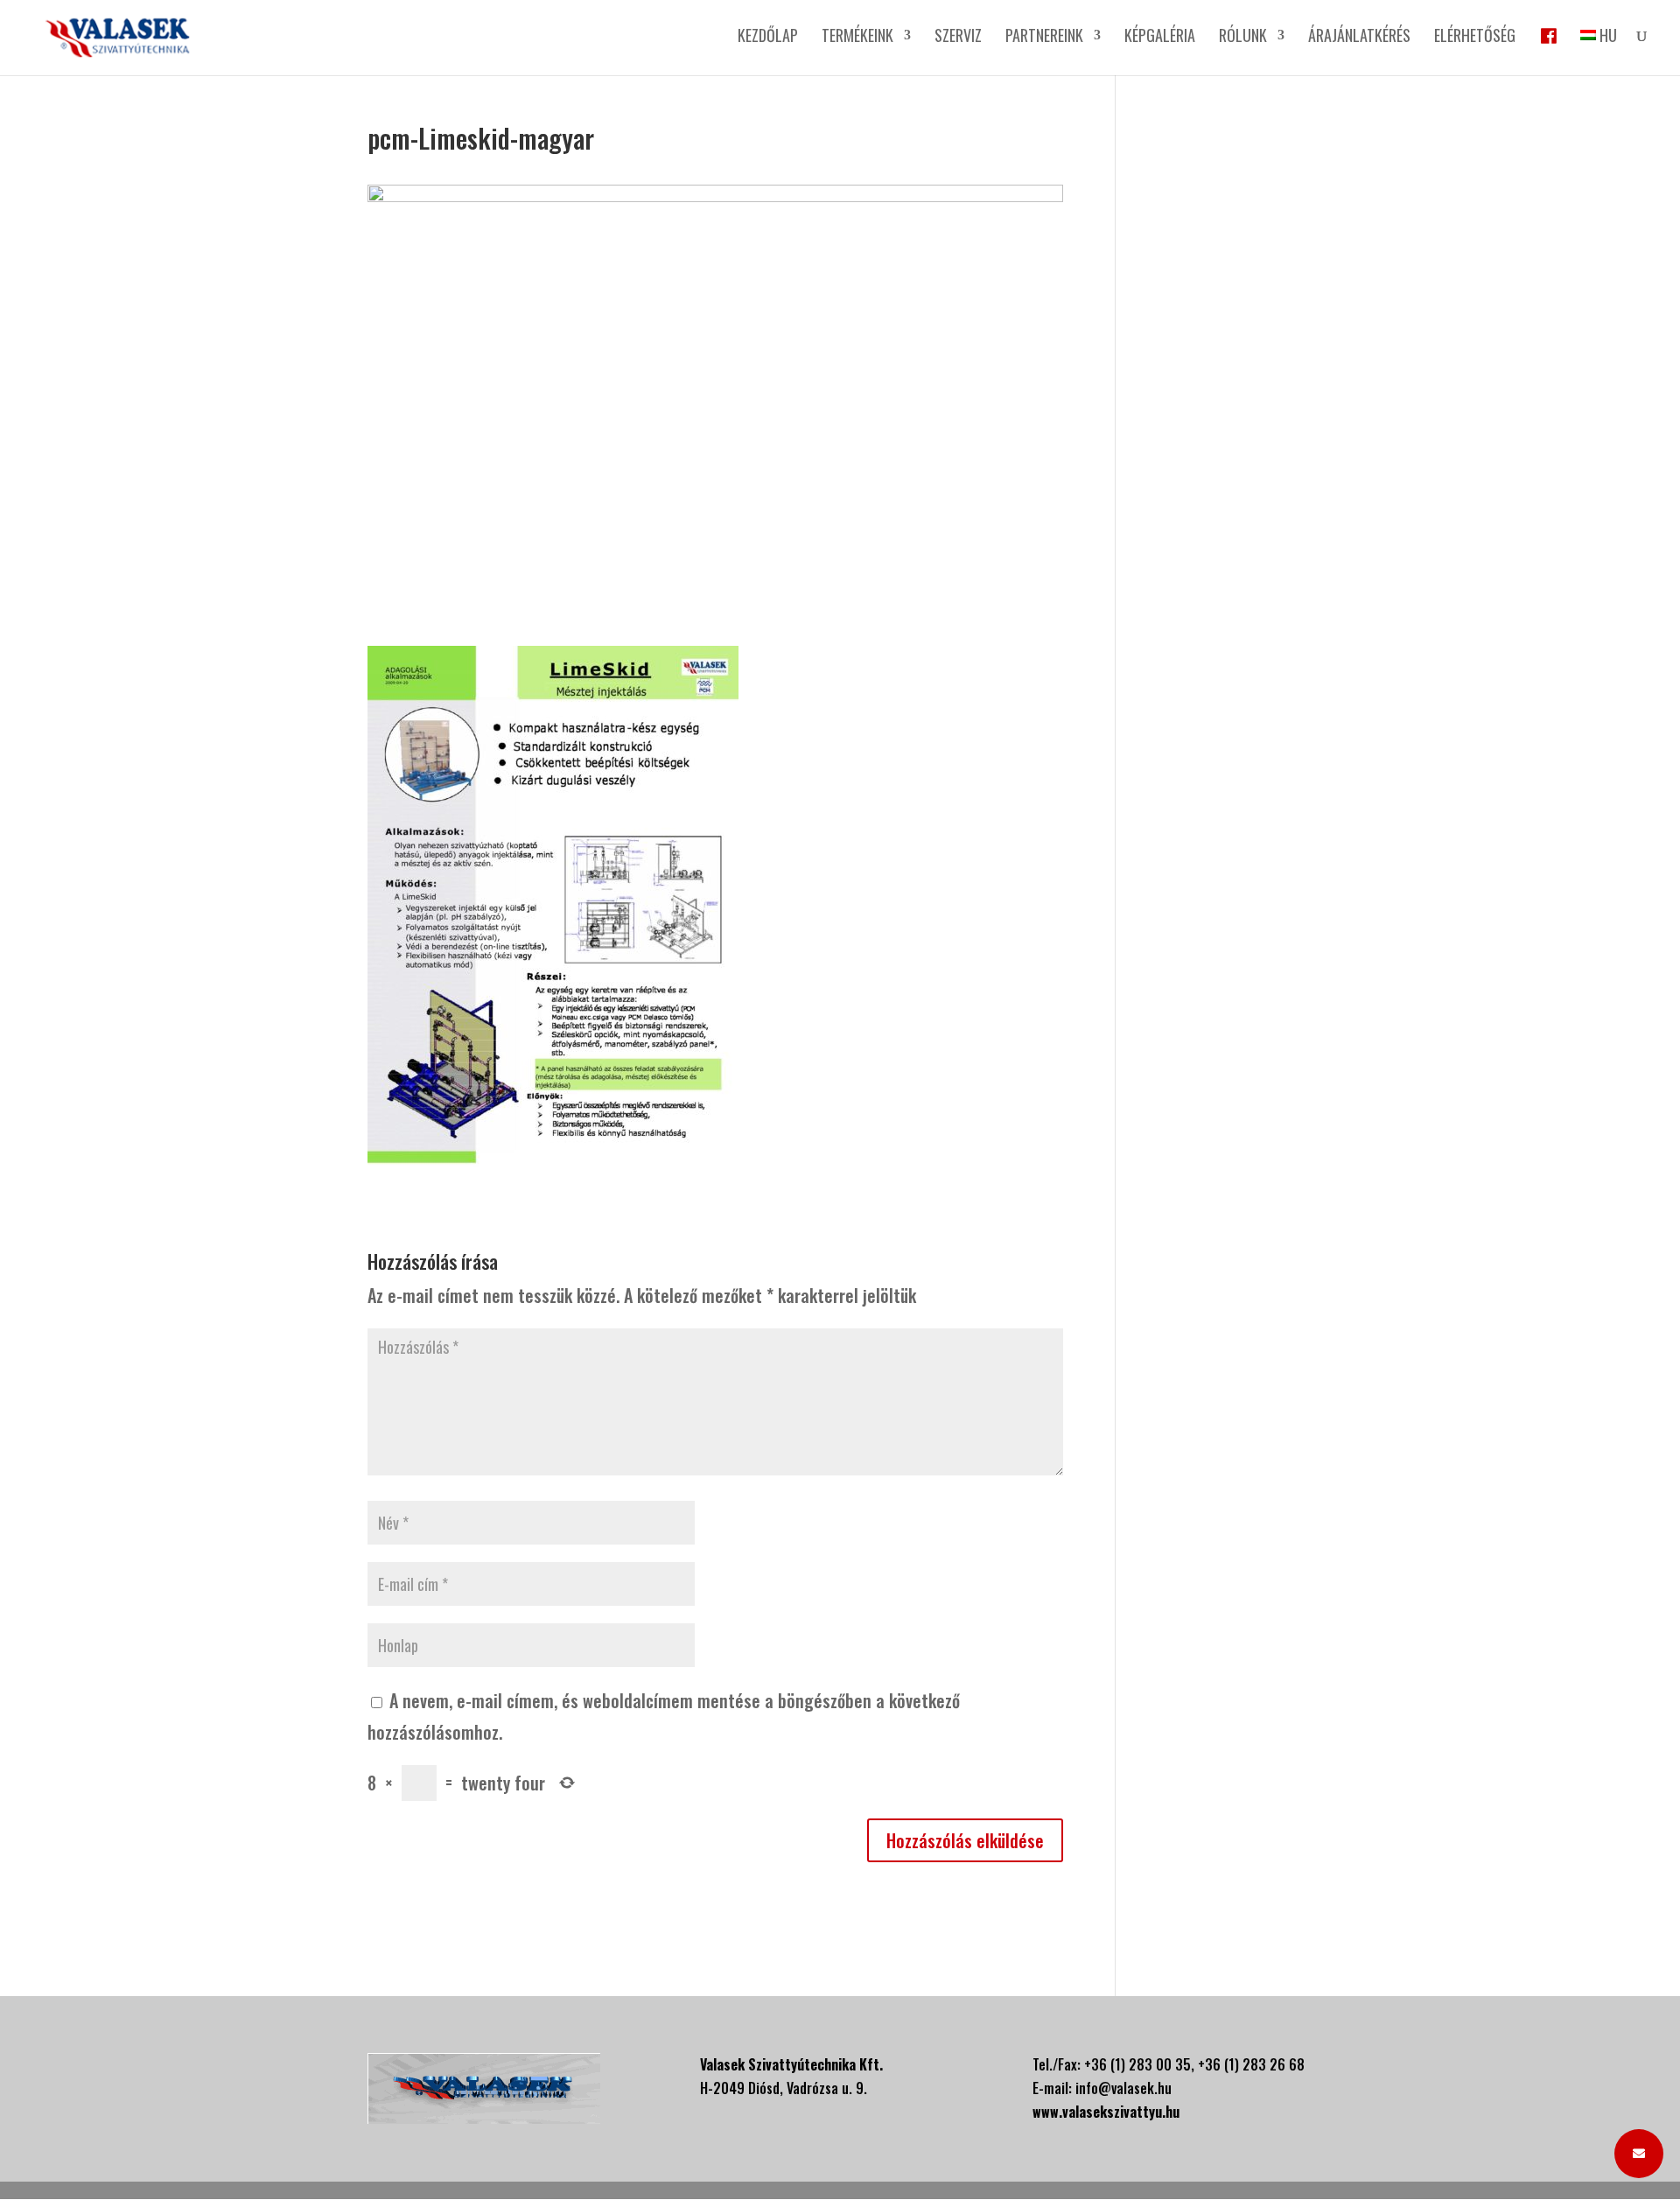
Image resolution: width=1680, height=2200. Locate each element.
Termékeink (857, 38)
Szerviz (958, 38)
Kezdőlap (768, 38)
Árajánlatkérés (1359, 38)
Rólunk (1243, 38)
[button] (1639, 2154)
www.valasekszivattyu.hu (1106, 2112)
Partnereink (1044, 38)
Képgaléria (1160, 38)
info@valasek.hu (1123, 2088)
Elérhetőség (1475, 38)
